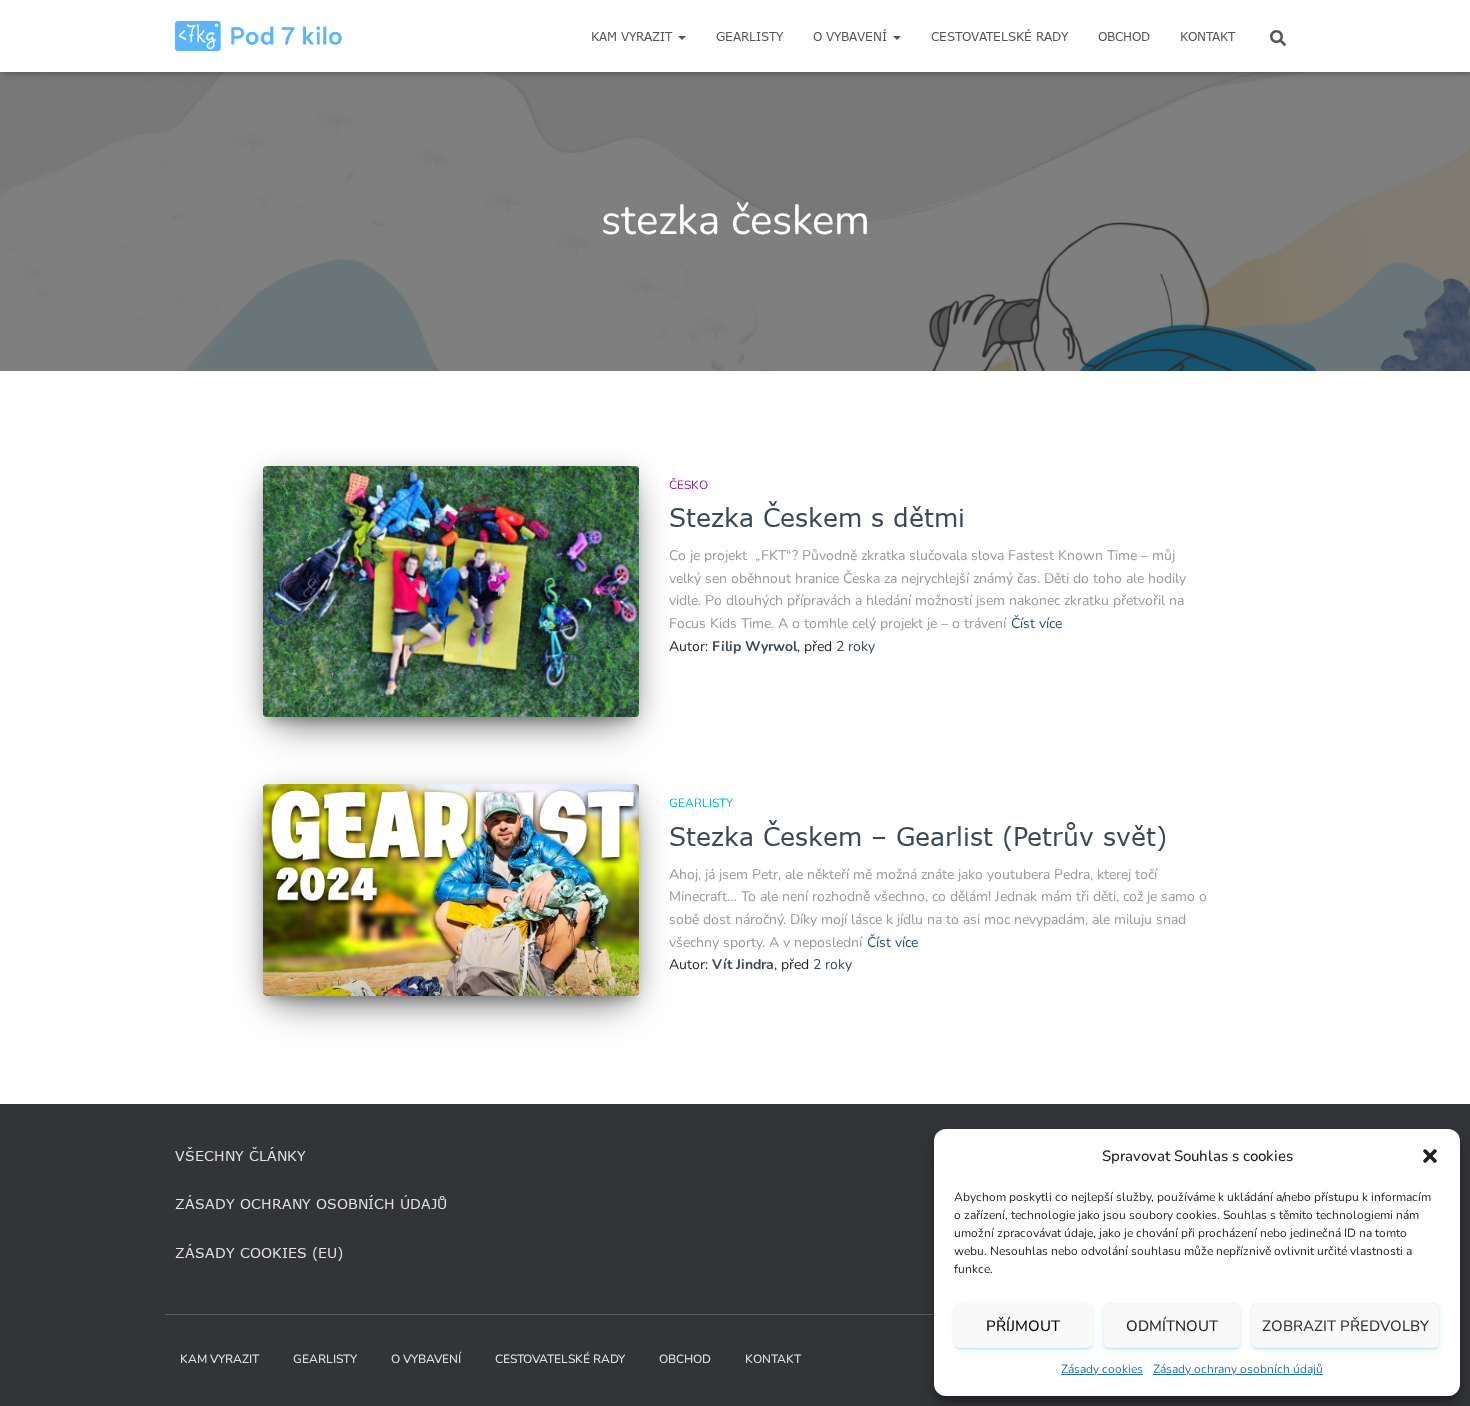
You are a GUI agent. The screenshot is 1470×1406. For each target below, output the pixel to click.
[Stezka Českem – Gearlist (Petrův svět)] (451, 890)
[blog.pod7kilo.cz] (258, 36)
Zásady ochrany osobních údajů (1238, 1369)
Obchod (1124, 36)
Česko (688, 485)
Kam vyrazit (633, 36)
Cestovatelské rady (999, 36)
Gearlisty (749, 36)
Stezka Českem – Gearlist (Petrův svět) (918, 836)
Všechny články (240, 1155)
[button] (1430, 1156)
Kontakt (1207, 36)
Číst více (1036, 623)
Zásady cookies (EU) (259, 1252)
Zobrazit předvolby (1345, 1326)
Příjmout (1023, 1326)
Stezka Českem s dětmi (817, 517)
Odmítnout (1172, 1326)
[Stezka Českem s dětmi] (451, 591)
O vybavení (852, 36)
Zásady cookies (1102, 1369)
